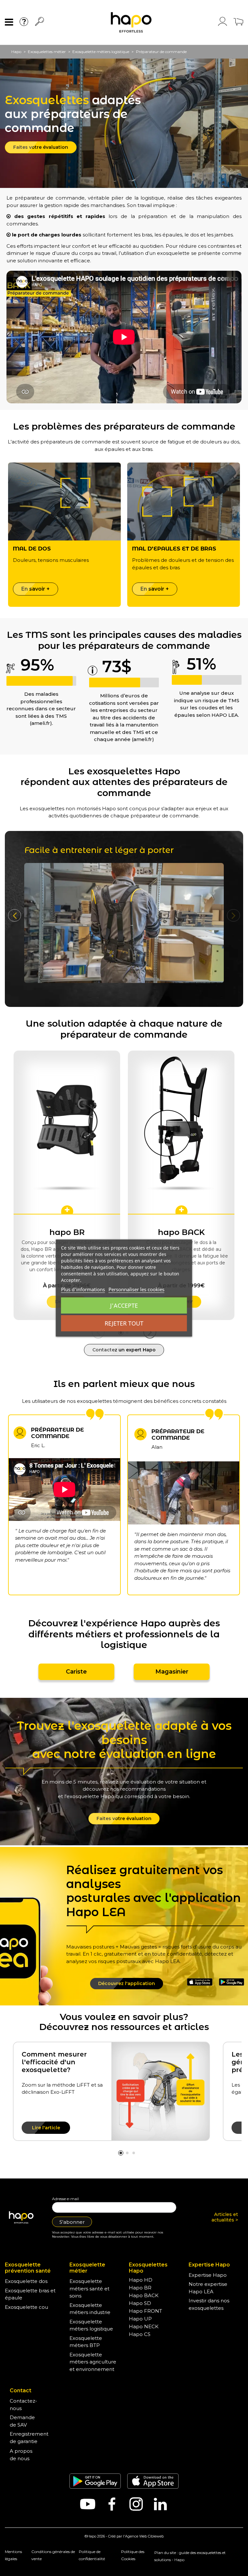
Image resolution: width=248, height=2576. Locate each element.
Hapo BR (140, 2288)
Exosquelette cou (26, 2307)
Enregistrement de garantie (29, 2438)
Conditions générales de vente (53, 2555)
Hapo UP (140, 2319)
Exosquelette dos (26, 2281)
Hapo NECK (144, 2326)
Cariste (76, 1672)
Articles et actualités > (225, 2217)
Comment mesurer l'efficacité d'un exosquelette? (54, 2062)
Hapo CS (140, 2334)
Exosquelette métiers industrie (90, 2309)
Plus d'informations (83, 1289)
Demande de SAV (22, 2421)
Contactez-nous (23, 2405)
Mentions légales (13, 2555)
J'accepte (124, 1305)
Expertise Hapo (208, 2275)
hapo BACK (181, 1232)
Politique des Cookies (133, 2555)
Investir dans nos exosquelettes (209, 2304)
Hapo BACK (144, 2295)
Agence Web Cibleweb (144, 2536)
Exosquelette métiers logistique (91, 2325)
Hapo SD (140, 2303)
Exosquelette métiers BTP (86, 2342)
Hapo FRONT (145, 2311)
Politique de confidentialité (92, 2555)
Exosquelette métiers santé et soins (89, 2288)
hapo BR (67, 1232)
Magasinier (172, 1672)
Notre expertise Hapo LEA (208, 2288)
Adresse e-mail (65, 2199)
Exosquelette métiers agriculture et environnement (93, 2362)
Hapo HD (141, 2280)
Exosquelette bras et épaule (30, 2294)
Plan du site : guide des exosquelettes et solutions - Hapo (190, 2556)
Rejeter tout (124, 1323)
